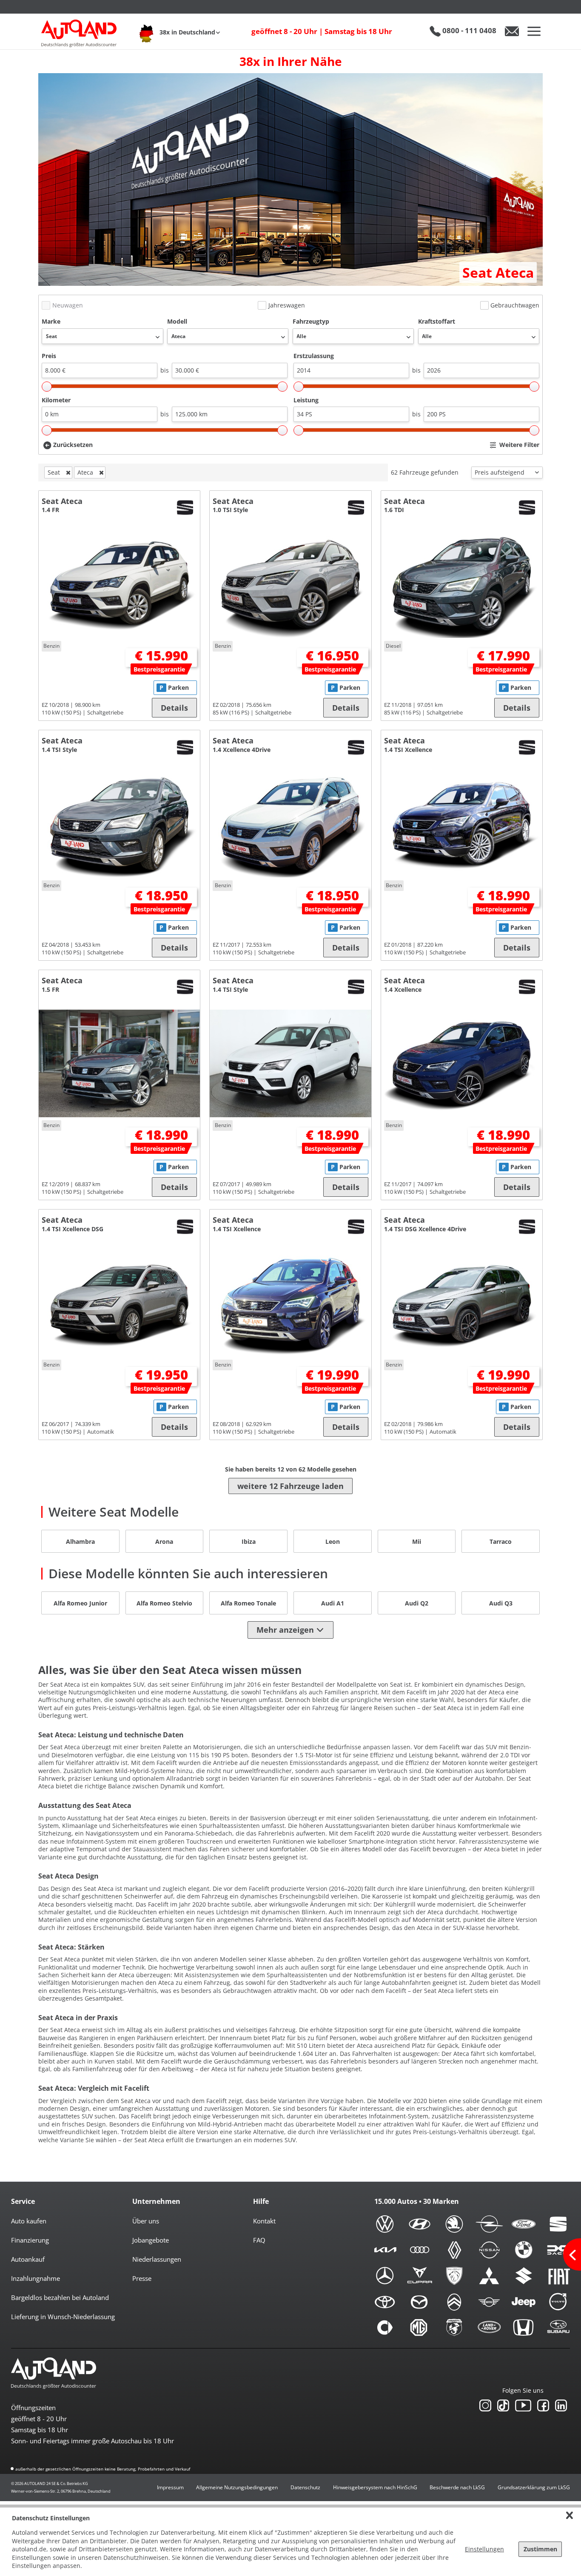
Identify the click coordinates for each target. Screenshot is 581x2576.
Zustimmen (540, 2549)
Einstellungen (484, 2549)
